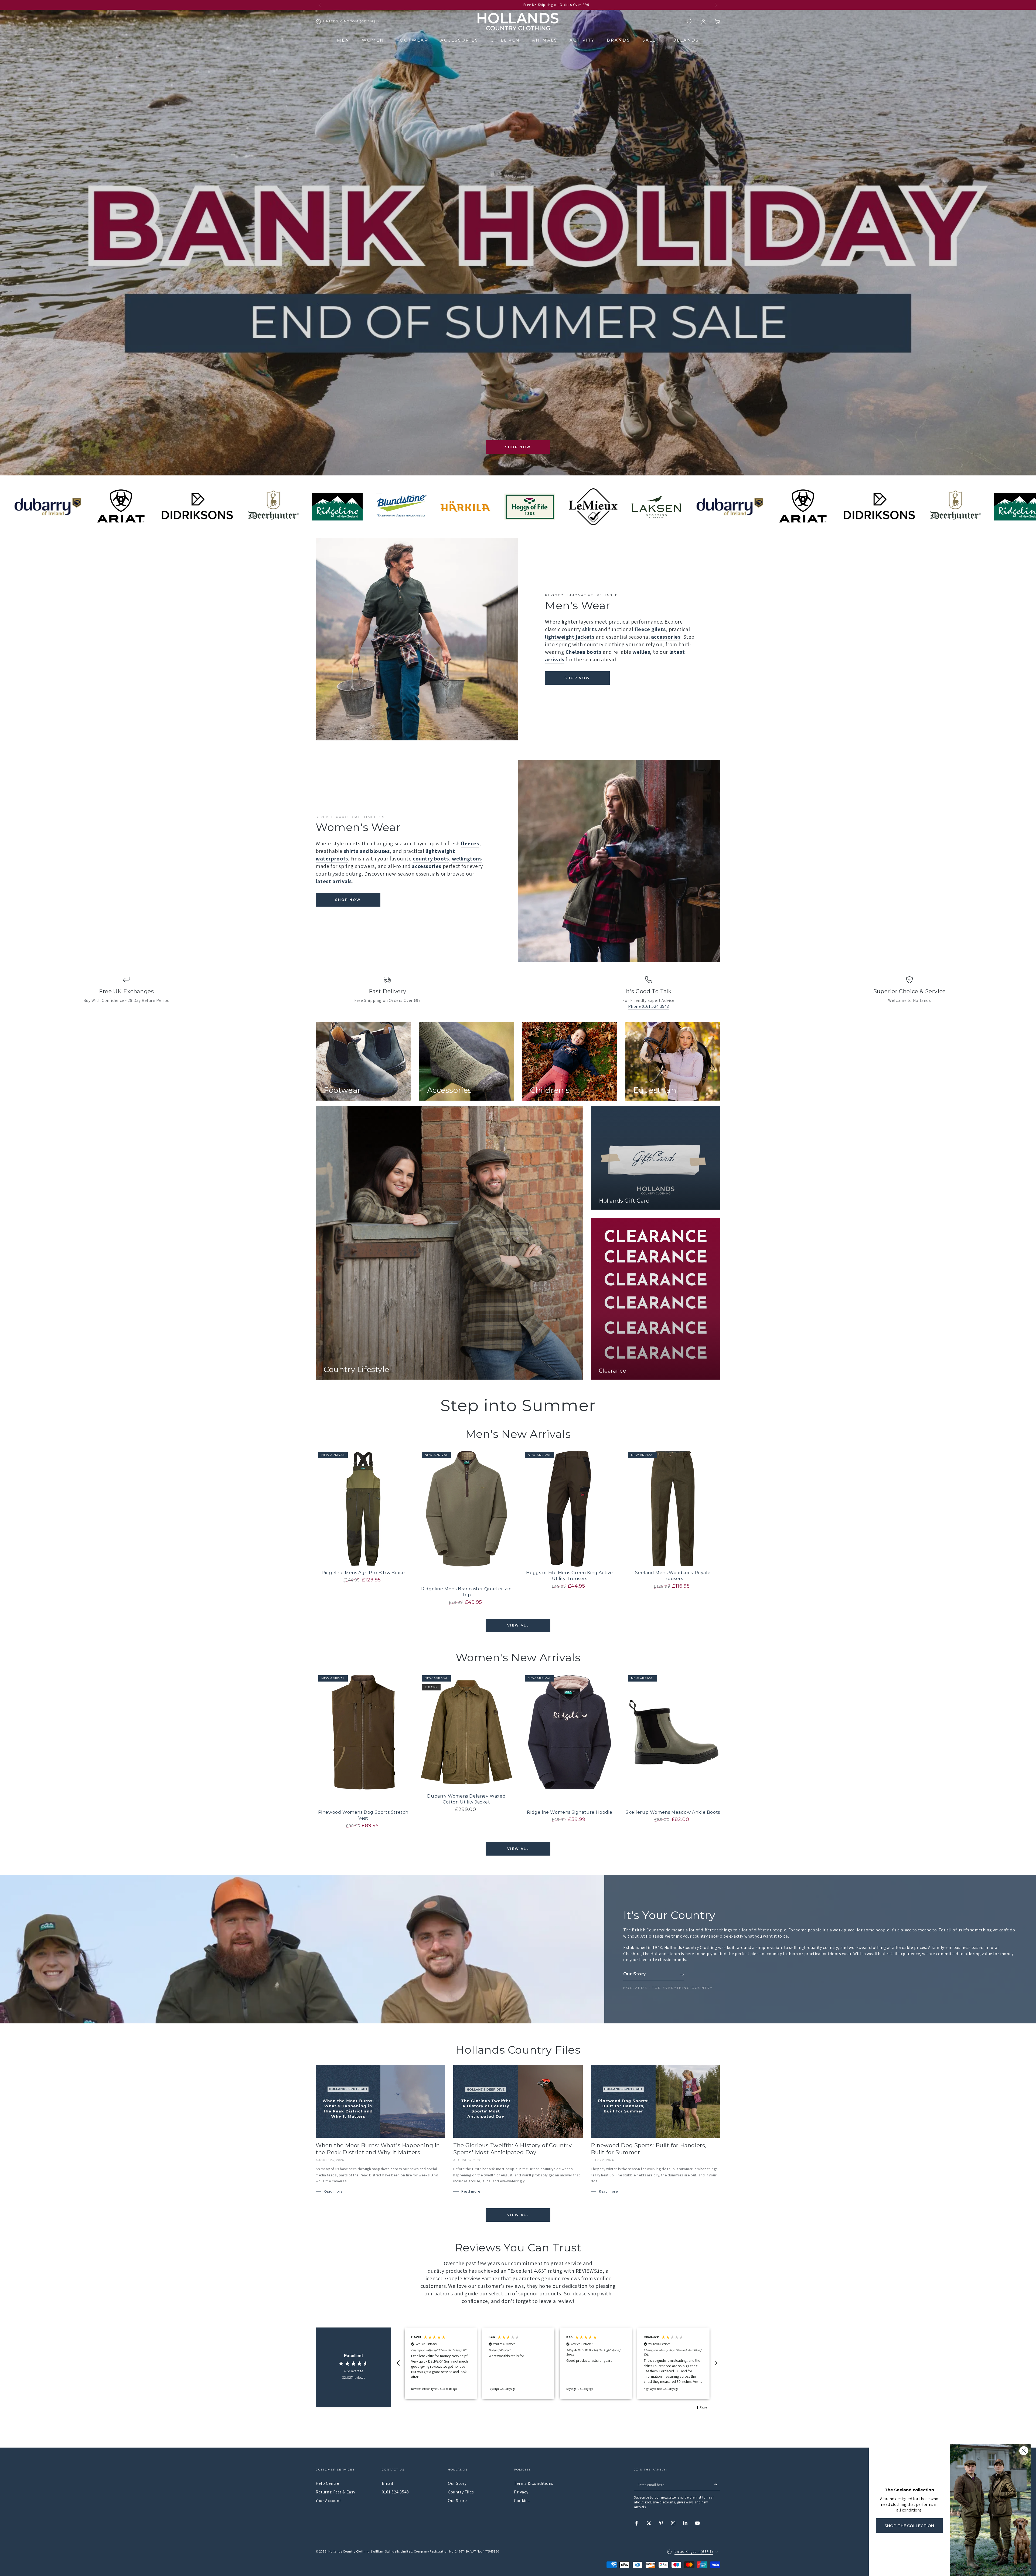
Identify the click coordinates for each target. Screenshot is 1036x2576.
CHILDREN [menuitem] (505, 40)
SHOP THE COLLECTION (909, 2526)
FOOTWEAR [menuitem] (412, 40)
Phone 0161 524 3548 (649, 1006)
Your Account (328, 2501)
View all (518, 1625)
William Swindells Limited (392, 2551)
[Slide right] (716, 5)
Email (388, 2483)
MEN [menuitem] (343, 40)
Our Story (457, 2483)
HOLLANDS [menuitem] (684, 40)
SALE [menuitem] (649, 40)
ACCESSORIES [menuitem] (459, 40)
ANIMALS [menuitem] (545, 40)
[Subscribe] (717, 2485)
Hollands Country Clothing (349, 2551)
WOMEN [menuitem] (373, 40)
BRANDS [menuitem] (618, 40)
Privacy (521, 2492)
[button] (689, 22)
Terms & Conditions (534, 2483)
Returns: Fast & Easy (335, 2492)
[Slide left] (320, 5)
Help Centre (328, 2483)
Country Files (461, 2492)
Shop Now (518, 447)
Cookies (522, 2501)
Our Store (457, 2501)
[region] (557, 2363)
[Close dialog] (1024, 2451)
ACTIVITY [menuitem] (582, 40)
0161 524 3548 (395, 2492)
